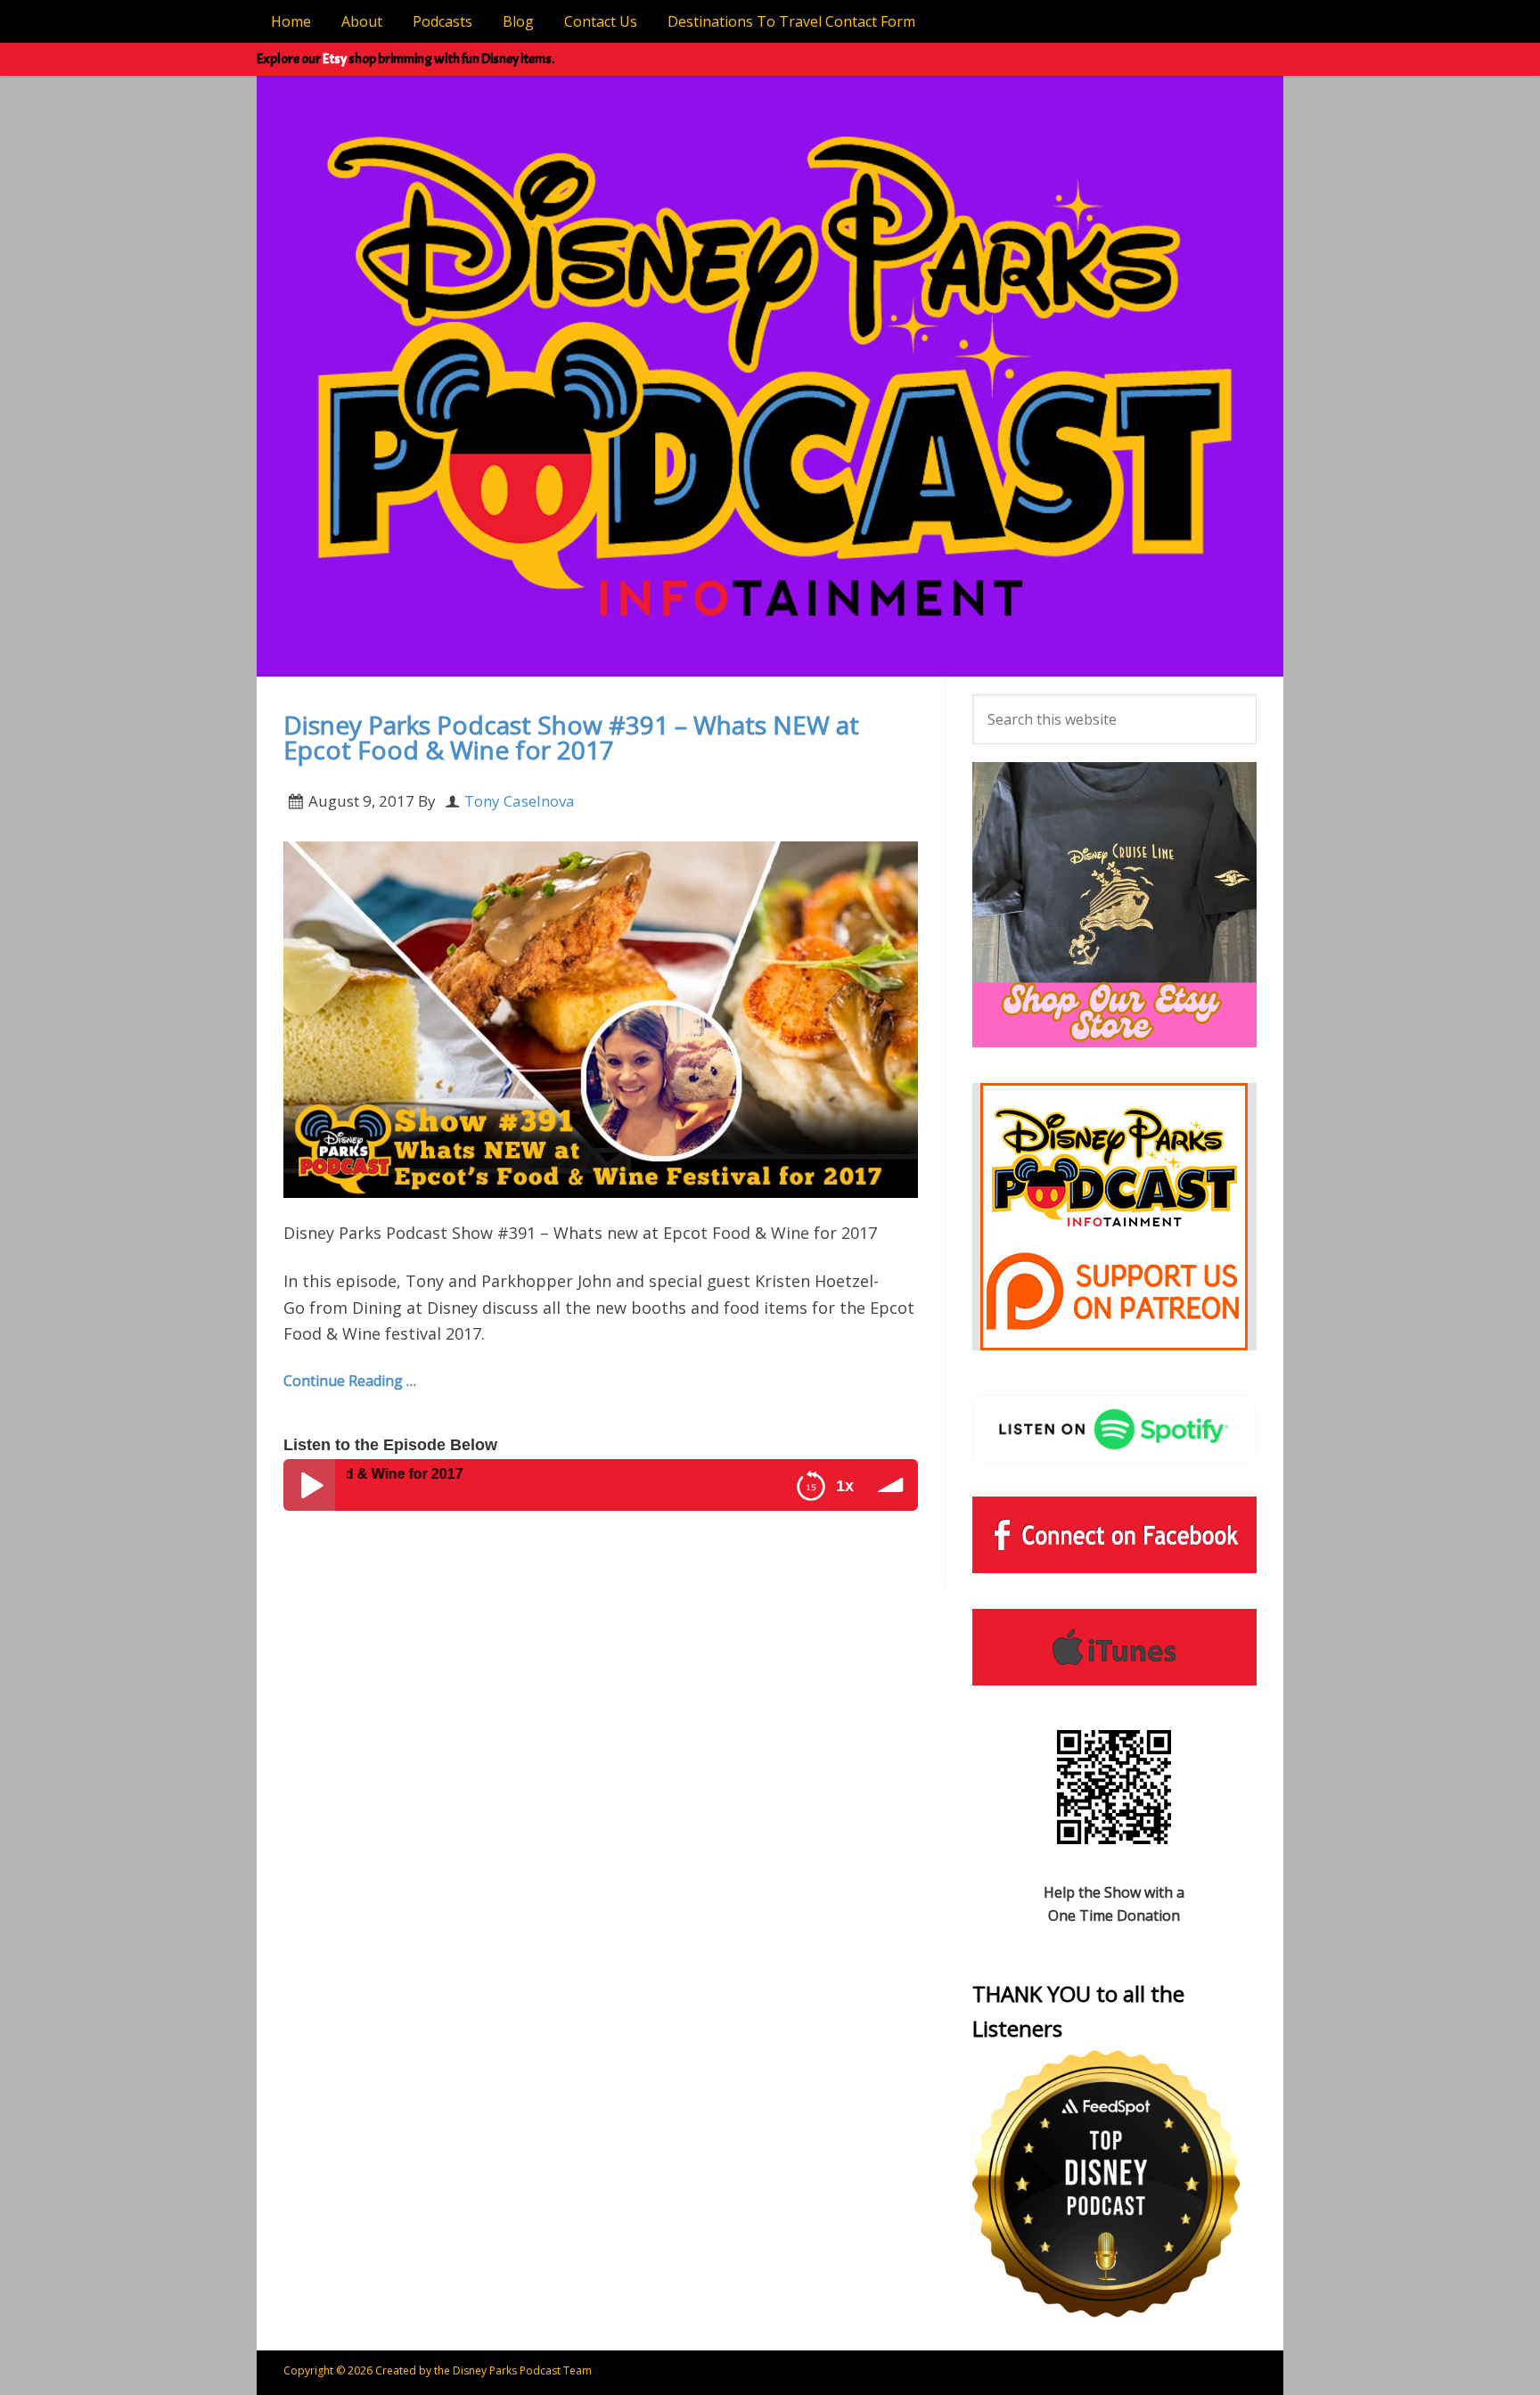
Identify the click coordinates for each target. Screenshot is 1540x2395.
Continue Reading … (350, 1381)
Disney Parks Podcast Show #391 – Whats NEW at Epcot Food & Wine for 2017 (571, 737)
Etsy (335, 59)
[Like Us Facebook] (1114, 1535)
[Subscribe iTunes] (1114, 1647)
